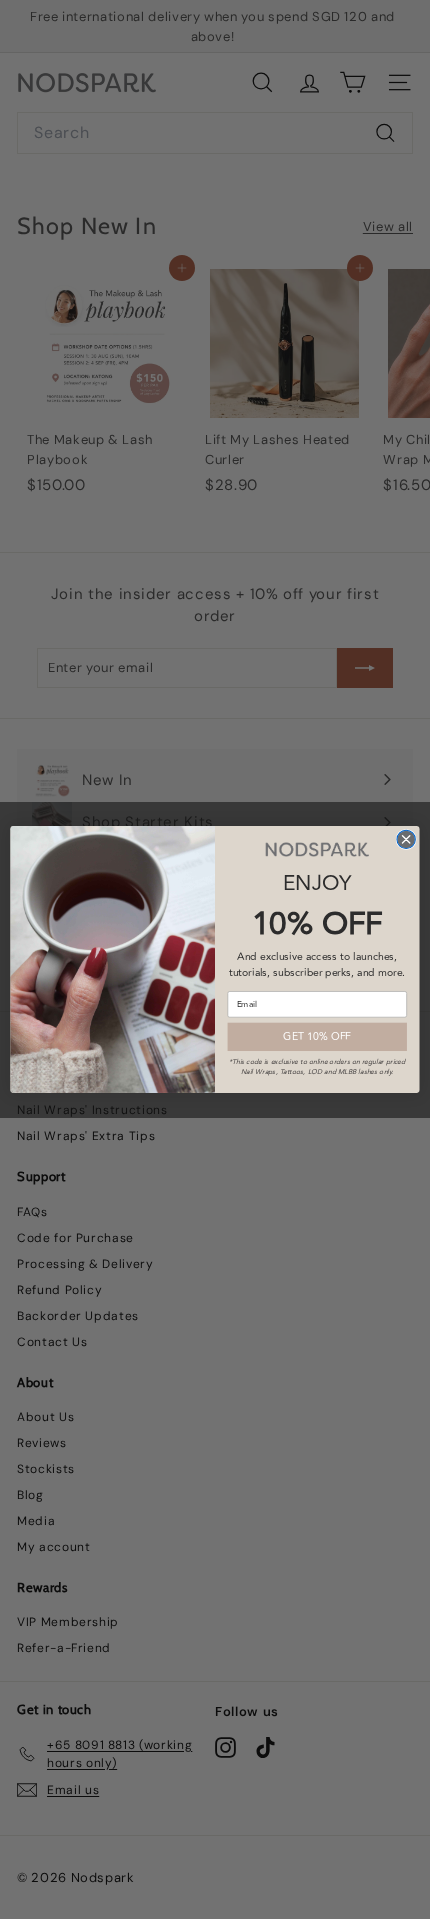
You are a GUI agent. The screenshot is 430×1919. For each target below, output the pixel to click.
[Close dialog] (406, 839)
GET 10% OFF (317, 1036)
